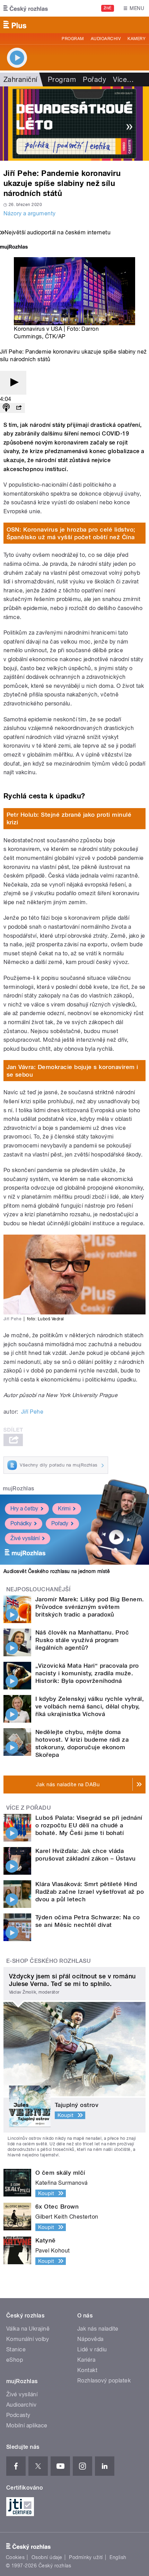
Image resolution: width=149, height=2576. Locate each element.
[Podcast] (6, 408)
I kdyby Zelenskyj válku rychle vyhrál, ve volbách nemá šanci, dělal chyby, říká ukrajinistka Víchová (90, 1706)
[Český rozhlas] (26, 8)
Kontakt (87, 2370)
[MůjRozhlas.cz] (14, 248)
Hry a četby (24, 1509)
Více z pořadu (29, 1808)
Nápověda (90, 2339)
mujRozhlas (19, 1488)
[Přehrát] (13, 383)
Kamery (137, 39)
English (118, 2557)
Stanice (16, 2349)
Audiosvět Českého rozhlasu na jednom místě (57, 1571)
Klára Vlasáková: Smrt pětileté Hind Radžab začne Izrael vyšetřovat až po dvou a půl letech (90, 1892)
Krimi (64, 1509)
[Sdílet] (19, 408)
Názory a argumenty (30, 213)
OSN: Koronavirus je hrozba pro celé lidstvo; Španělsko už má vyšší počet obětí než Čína (71, 533)
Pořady (94, 79)
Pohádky (21, 1523)
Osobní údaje (47, 2557)
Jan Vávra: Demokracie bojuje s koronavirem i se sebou (72, 1071)
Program (73, 39)
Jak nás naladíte (98, 2329)
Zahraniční (20, 79)
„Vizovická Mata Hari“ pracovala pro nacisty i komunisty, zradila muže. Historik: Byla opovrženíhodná (87, 1673)
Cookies (15, 2557)
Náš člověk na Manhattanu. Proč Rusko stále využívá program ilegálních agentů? (82, 1640)
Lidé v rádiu (92, 2349)
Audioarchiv (106, 39)
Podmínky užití (86, 2557)
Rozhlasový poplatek (104, 2381)
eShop (15, 2360)
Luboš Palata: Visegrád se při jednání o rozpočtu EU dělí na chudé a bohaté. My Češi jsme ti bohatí (89, 1825)
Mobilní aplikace (27, 2425)
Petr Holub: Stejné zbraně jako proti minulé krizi (69, 818)
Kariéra (86, 2360)
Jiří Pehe (32, 1412)
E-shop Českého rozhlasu (49, 1961)
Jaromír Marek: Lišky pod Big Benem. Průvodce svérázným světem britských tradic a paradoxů (90, 1607)
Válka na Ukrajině (28, 2329)
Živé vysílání (25, 1538)
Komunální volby (28, 2339)
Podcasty (18, 2415)
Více (123, 79)
